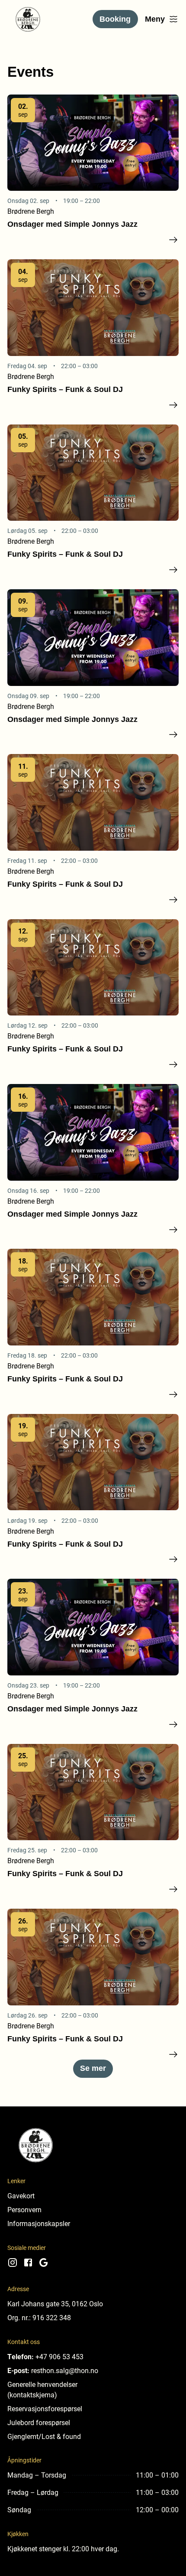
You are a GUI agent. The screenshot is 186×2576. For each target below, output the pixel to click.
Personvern (24, 2209)
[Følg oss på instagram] (13, 2265)
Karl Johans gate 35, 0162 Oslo (55, 2303)
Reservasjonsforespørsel (45, 2408)
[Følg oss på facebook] (28, 2265)
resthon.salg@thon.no (65, 2370)
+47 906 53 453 (59, 2356)
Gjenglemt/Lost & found (44, 2436)
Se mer (93, 2068)
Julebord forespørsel (39, 2422)
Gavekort (21, 2196)
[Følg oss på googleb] (44, 2265)
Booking (115, 19)
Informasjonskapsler (39, 2223)
